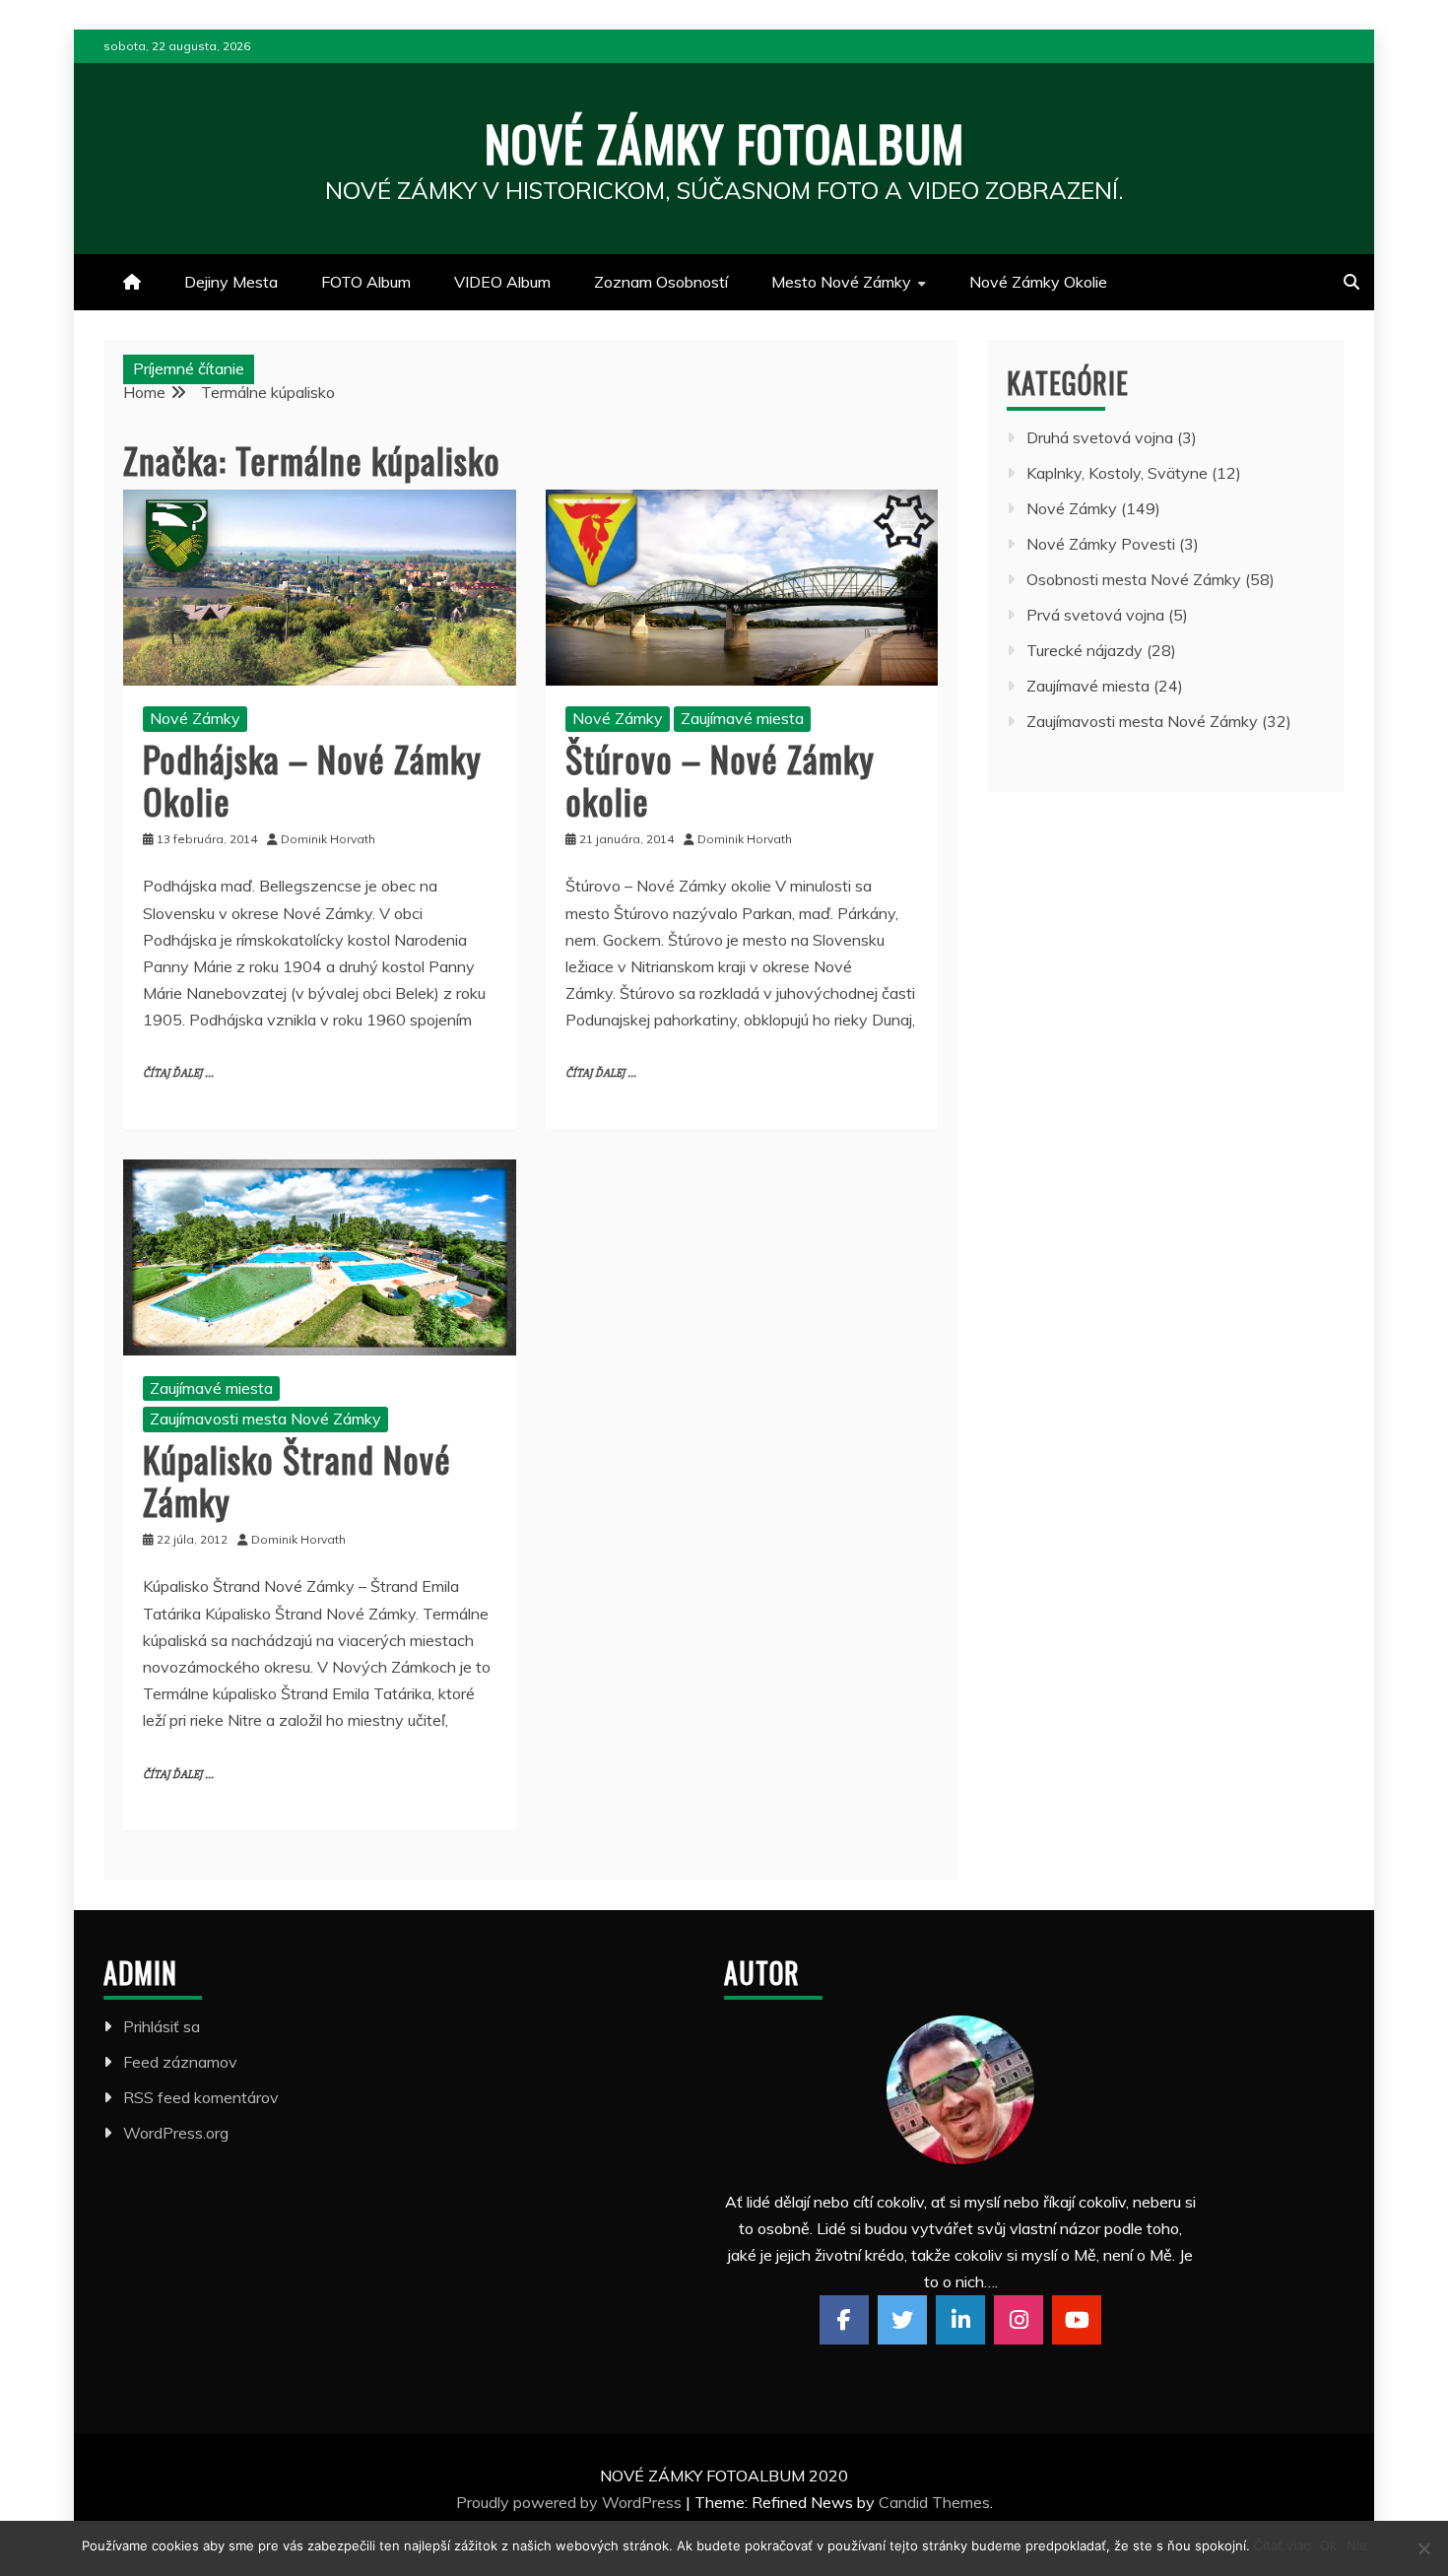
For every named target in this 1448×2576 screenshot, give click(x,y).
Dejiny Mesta (231, 282)
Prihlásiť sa (162, 2026)
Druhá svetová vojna (1100, 437)
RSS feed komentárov (201, 2097)
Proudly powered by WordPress (571, 2502)
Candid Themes (934, 2502)
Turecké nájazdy (1085, 650)
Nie (1357, 2545)
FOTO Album (366, 282)
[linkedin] (960, 2320)
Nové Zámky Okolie (1038, 282)
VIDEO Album (502, 282)
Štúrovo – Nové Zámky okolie (720, 779)
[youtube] (1077, 2320)
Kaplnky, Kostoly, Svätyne (1117, 473)
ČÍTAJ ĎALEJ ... (178, 1073)
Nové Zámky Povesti (1101, 544)
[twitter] (902, 2320)
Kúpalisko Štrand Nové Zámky (297, 1480)
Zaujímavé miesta (742, 718)
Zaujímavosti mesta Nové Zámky (265, 1419)
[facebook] (844, 2320)
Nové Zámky (195, 718)
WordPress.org (176, 2133)
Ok (1328, 2545)
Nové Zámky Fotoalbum (724, 142)
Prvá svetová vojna (1095, 615)
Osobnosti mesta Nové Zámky (1134, 579)
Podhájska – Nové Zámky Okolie (312, 779)
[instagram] (1019, 2320)
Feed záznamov (180, 2062)
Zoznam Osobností (661, 282)
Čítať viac (1282, 2545)
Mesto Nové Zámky (841, 282)
